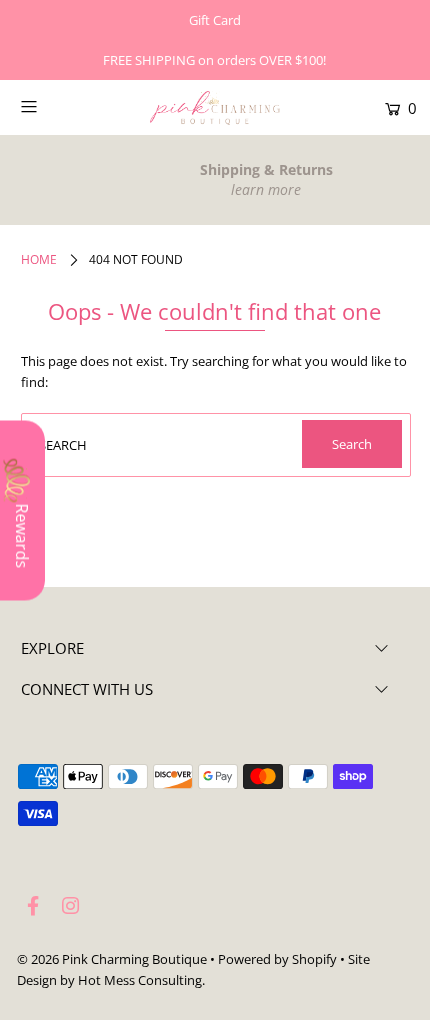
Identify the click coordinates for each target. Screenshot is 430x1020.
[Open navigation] (57, 106)
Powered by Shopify (277, 959)
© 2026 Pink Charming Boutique (112, 959)
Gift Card (215, 20)
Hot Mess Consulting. (141, 980)
